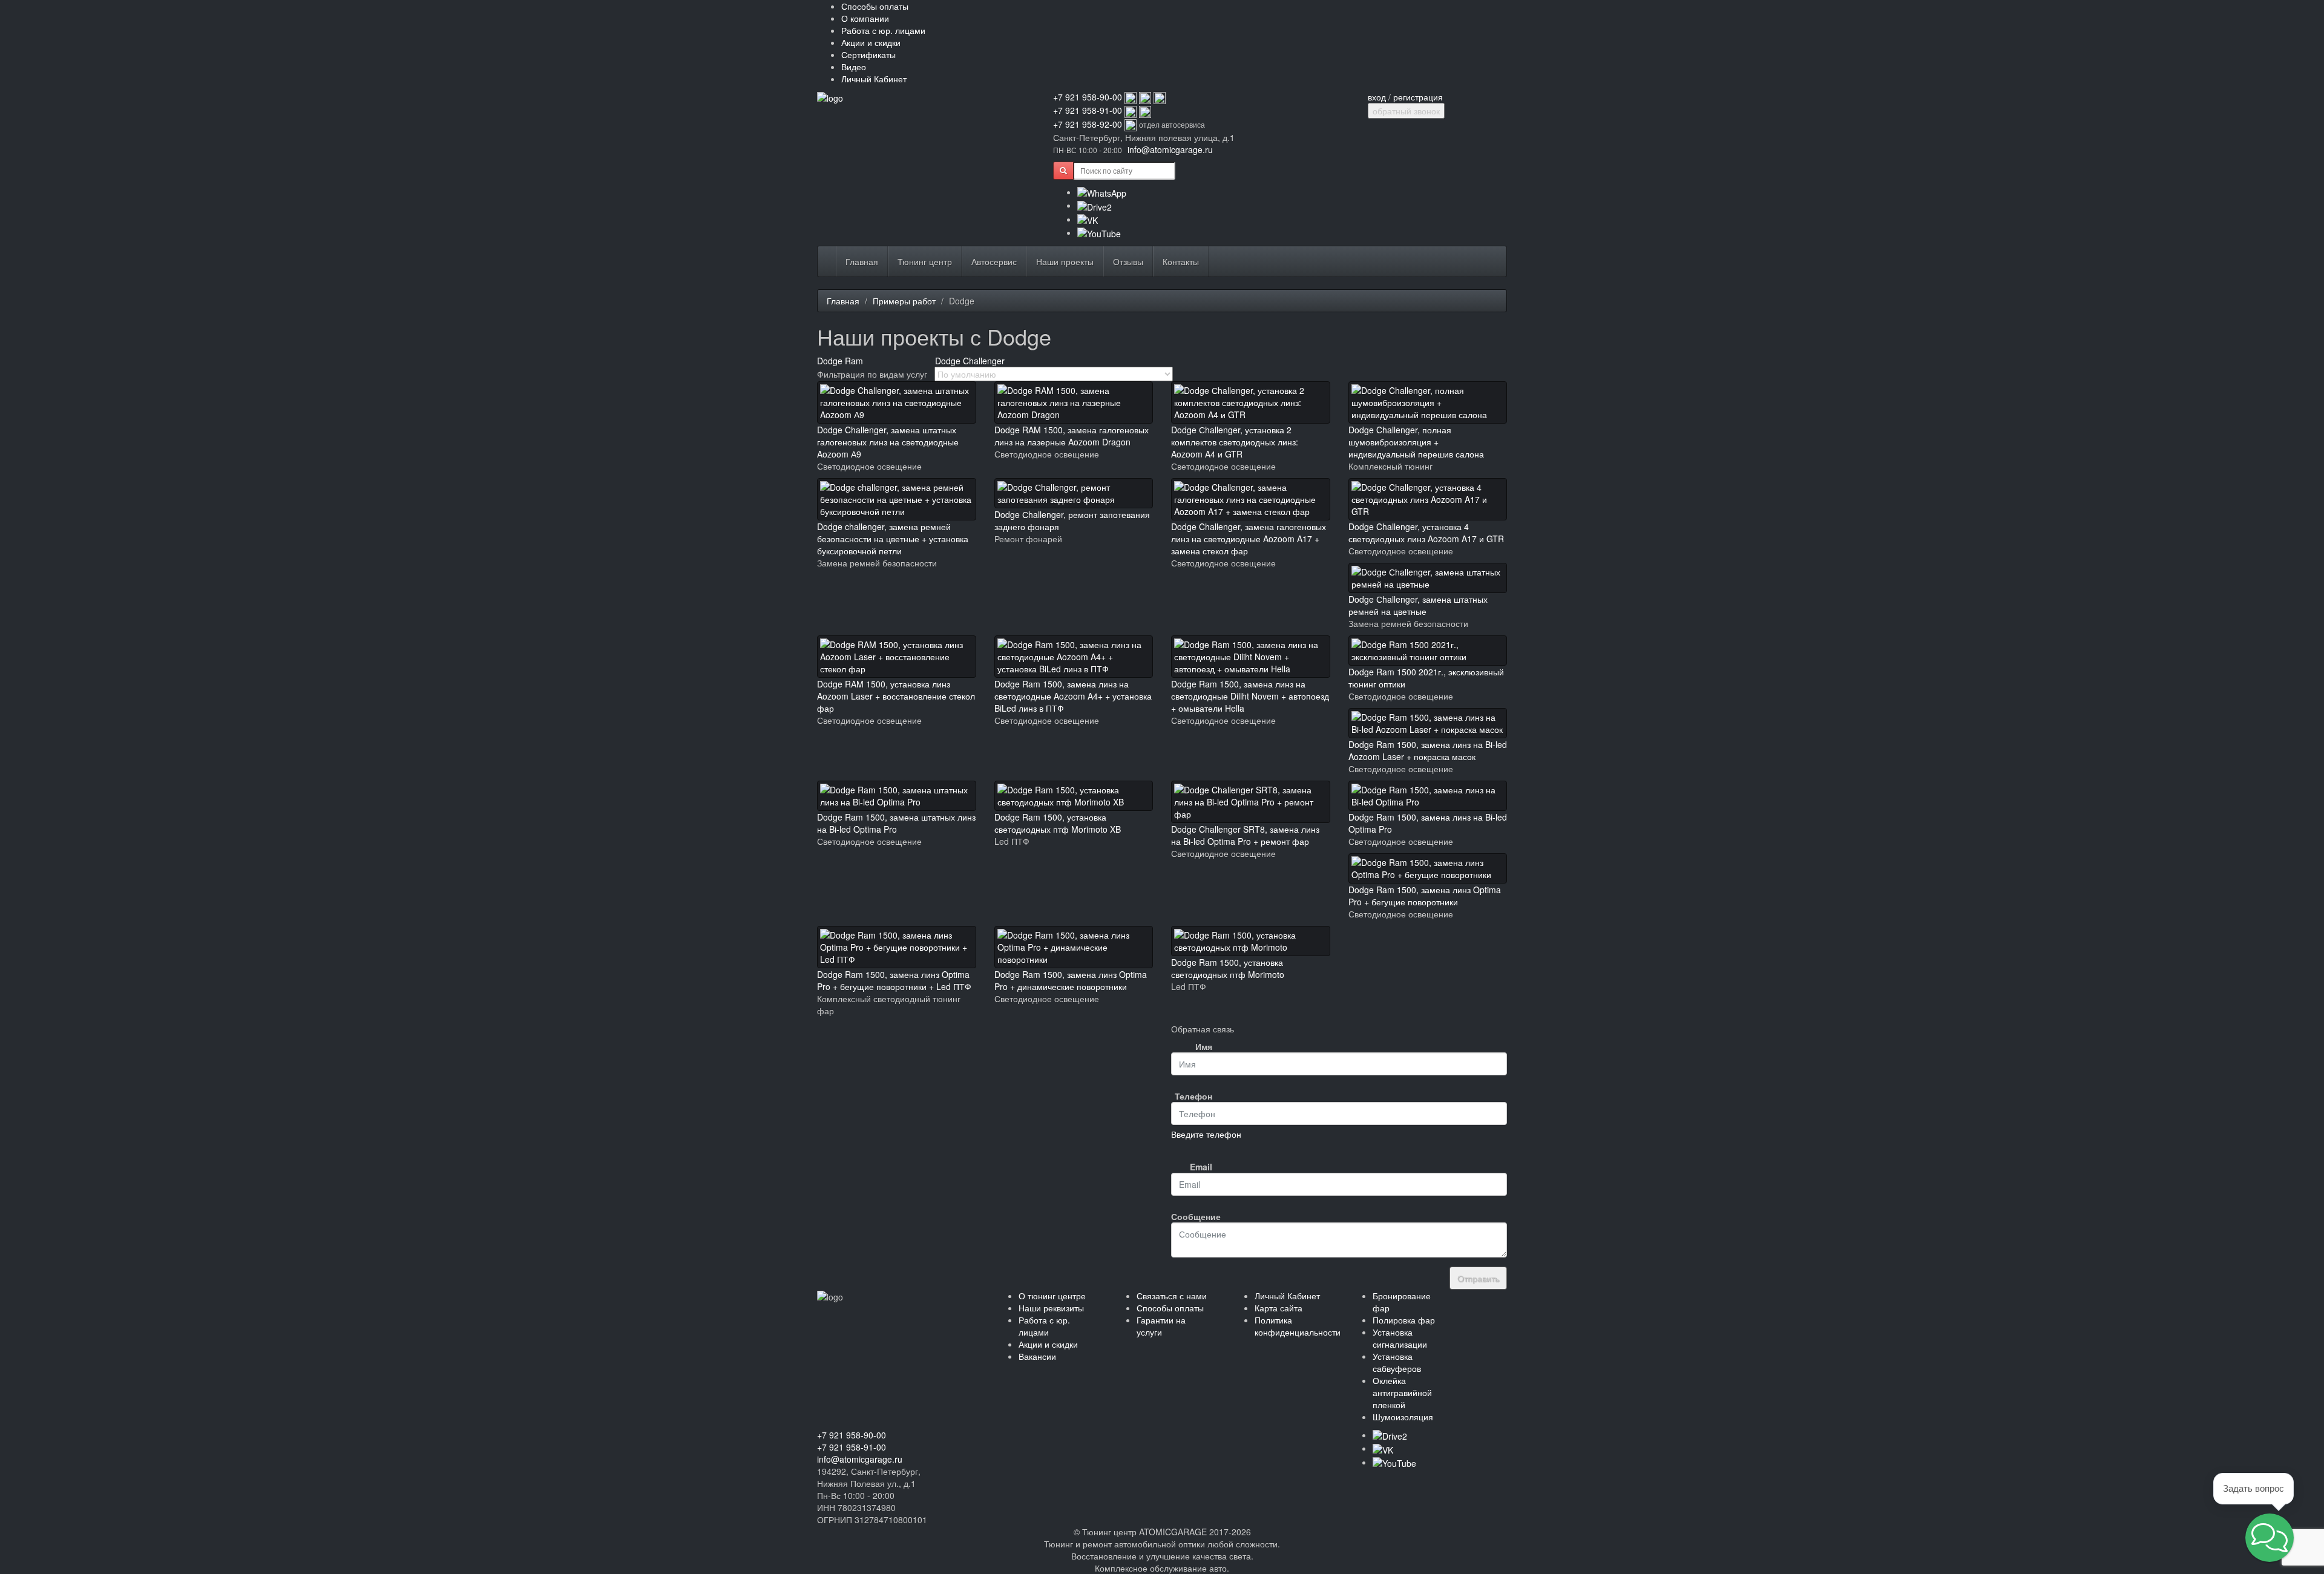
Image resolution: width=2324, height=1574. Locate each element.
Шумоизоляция (1403, 1417)
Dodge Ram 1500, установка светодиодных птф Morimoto (1228, 968)
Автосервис (994, 261)
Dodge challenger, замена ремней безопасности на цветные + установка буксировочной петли (893, 539)
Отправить (1478, 1278)
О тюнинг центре (1052, 1296)
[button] (2270, 1538)
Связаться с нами (1172, 1296)
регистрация (1418, 97)
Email (1201, 1167)
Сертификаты (868, 54)
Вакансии (1037, 1356)
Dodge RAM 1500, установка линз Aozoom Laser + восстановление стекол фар (896, 696)
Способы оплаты (875, 6)
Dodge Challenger (970, 361)
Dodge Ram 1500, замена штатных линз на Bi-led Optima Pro (896, 823)
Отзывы (1128, 261)
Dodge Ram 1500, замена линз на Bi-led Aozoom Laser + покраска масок (1428, 750)
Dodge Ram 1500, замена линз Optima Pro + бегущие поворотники (1425, 896)
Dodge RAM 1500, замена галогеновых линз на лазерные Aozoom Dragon (1072, 436)
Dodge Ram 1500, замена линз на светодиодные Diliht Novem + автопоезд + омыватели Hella (1250, 696)
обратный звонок (1406, 111)
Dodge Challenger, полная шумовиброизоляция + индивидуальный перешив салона (1416, 442)
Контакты (1181, 261)
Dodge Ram (840, 361)
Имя (1204, 1046)
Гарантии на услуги (1161, 1326)
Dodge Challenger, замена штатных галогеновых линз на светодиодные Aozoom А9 (888, 442)
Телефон (1193, 1096)
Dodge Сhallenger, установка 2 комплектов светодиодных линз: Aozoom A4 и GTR (1235, 442)
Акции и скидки (871, 42)
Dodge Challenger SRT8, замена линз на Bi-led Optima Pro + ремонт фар (1245, 835)
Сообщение (1196, 1216)
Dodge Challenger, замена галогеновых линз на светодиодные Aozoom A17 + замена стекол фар (1249, 539)
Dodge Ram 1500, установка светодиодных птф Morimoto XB (1058, 823)
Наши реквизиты (1051, 1308)
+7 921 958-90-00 (1088, 97)
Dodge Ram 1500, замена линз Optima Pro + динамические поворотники (1071, 980)
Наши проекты (1065, 261)
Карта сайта (1279, 1308)
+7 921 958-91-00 (1088, 110)
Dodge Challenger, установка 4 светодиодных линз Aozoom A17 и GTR (1426, 533)
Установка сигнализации (1400, 1338)
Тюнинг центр (925, 261)
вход (1377, 97)
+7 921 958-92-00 (1088, 124)
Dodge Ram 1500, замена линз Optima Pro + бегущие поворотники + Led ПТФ (894, 980)
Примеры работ (904, 301)
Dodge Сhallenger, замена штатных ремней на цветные (1418, 605)
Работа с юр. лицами (883, 30)
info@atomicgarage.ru (1170, 149)
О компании (865, 18)
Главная (862, 261)
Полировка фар (1404, 1320)
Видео (854, 67)
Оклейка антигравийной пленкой (1402, 1392)
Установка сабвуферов (1397, 1362)
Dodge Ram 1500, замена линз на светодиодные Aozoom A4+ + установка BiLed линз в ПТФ (1073, 696)
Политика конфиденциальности (1298, 1326)
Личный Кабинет (874, 79)
